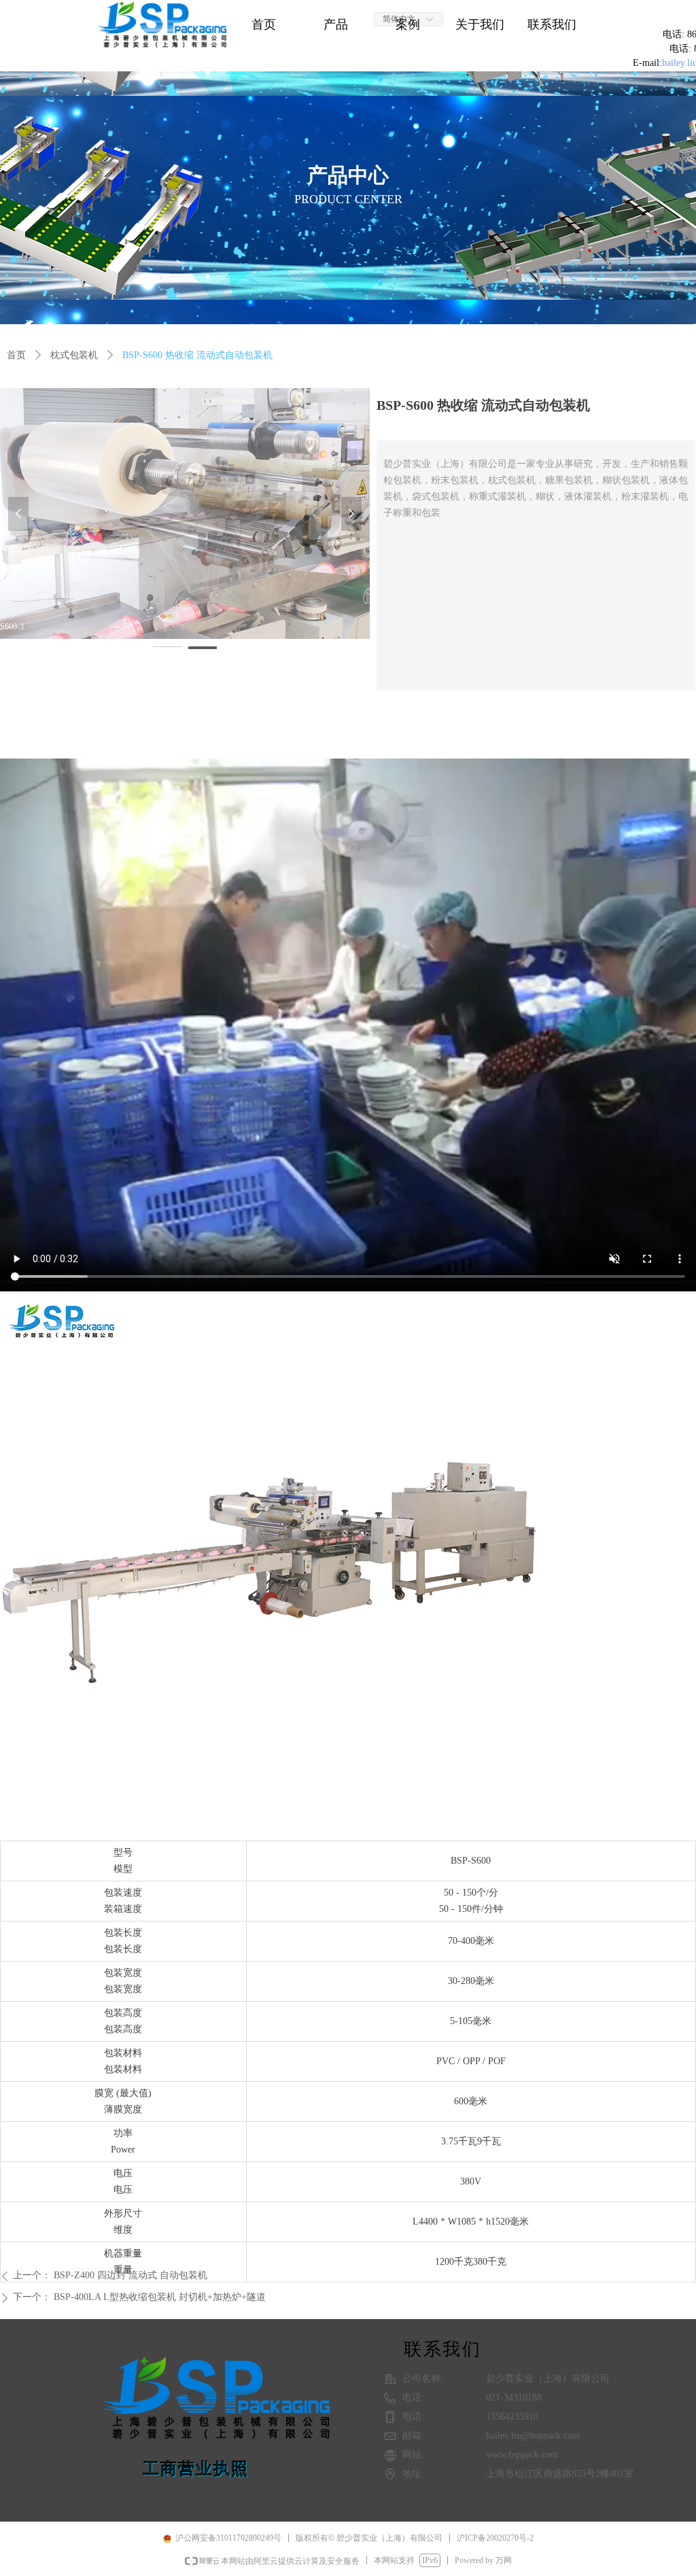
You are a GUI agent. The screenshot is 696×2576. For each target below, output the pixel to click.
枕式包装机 (74, 355)
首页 (16, 355)
